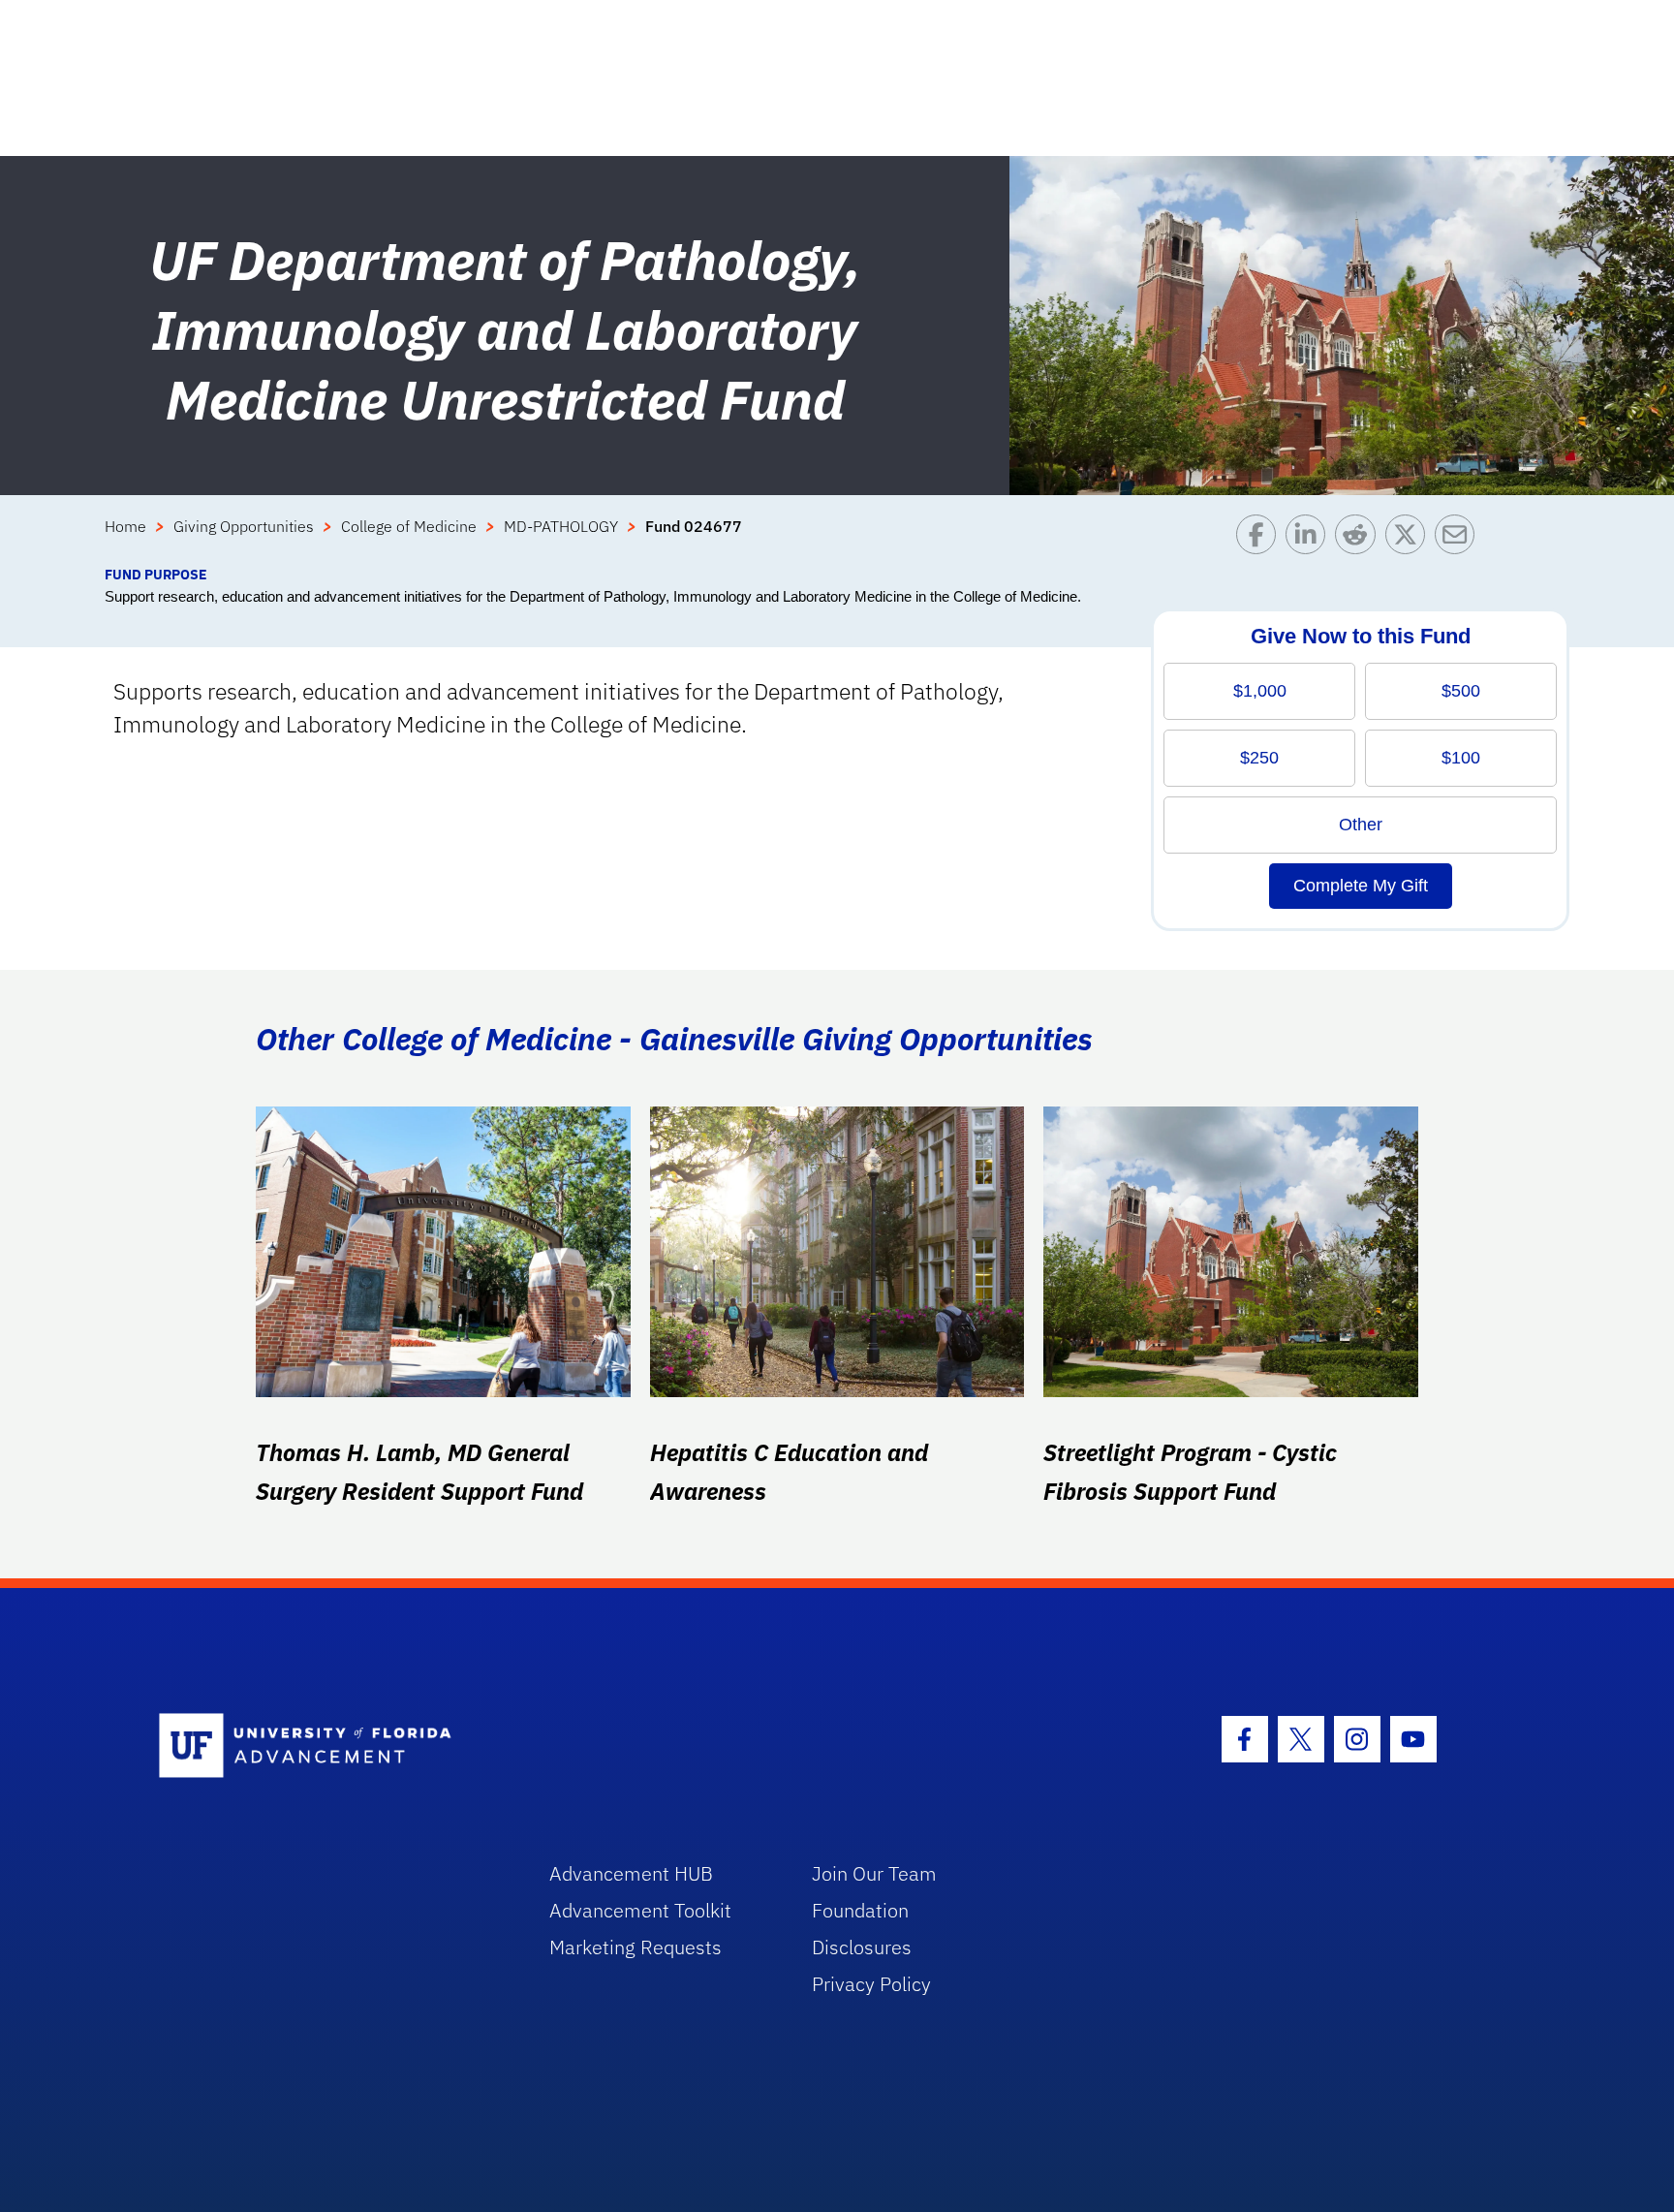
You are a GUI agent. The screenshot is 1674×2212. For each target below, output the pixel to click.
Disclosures (862, 1947)
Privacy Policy (871, 1984)
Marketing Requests (635, 1947)
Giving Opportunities (244, 526)
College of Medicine (409, 526)
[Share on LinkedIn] (1310, 539)
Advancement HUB (631, 1873)
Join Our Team (874, 1873)
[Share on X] (1410, 539)
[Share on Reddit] (1360, 539)
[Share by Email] (1459, 539)
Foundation (860, 1910)
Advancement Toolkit (640, 1910)
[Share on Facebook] (1261, 539)
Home (125, 526)
